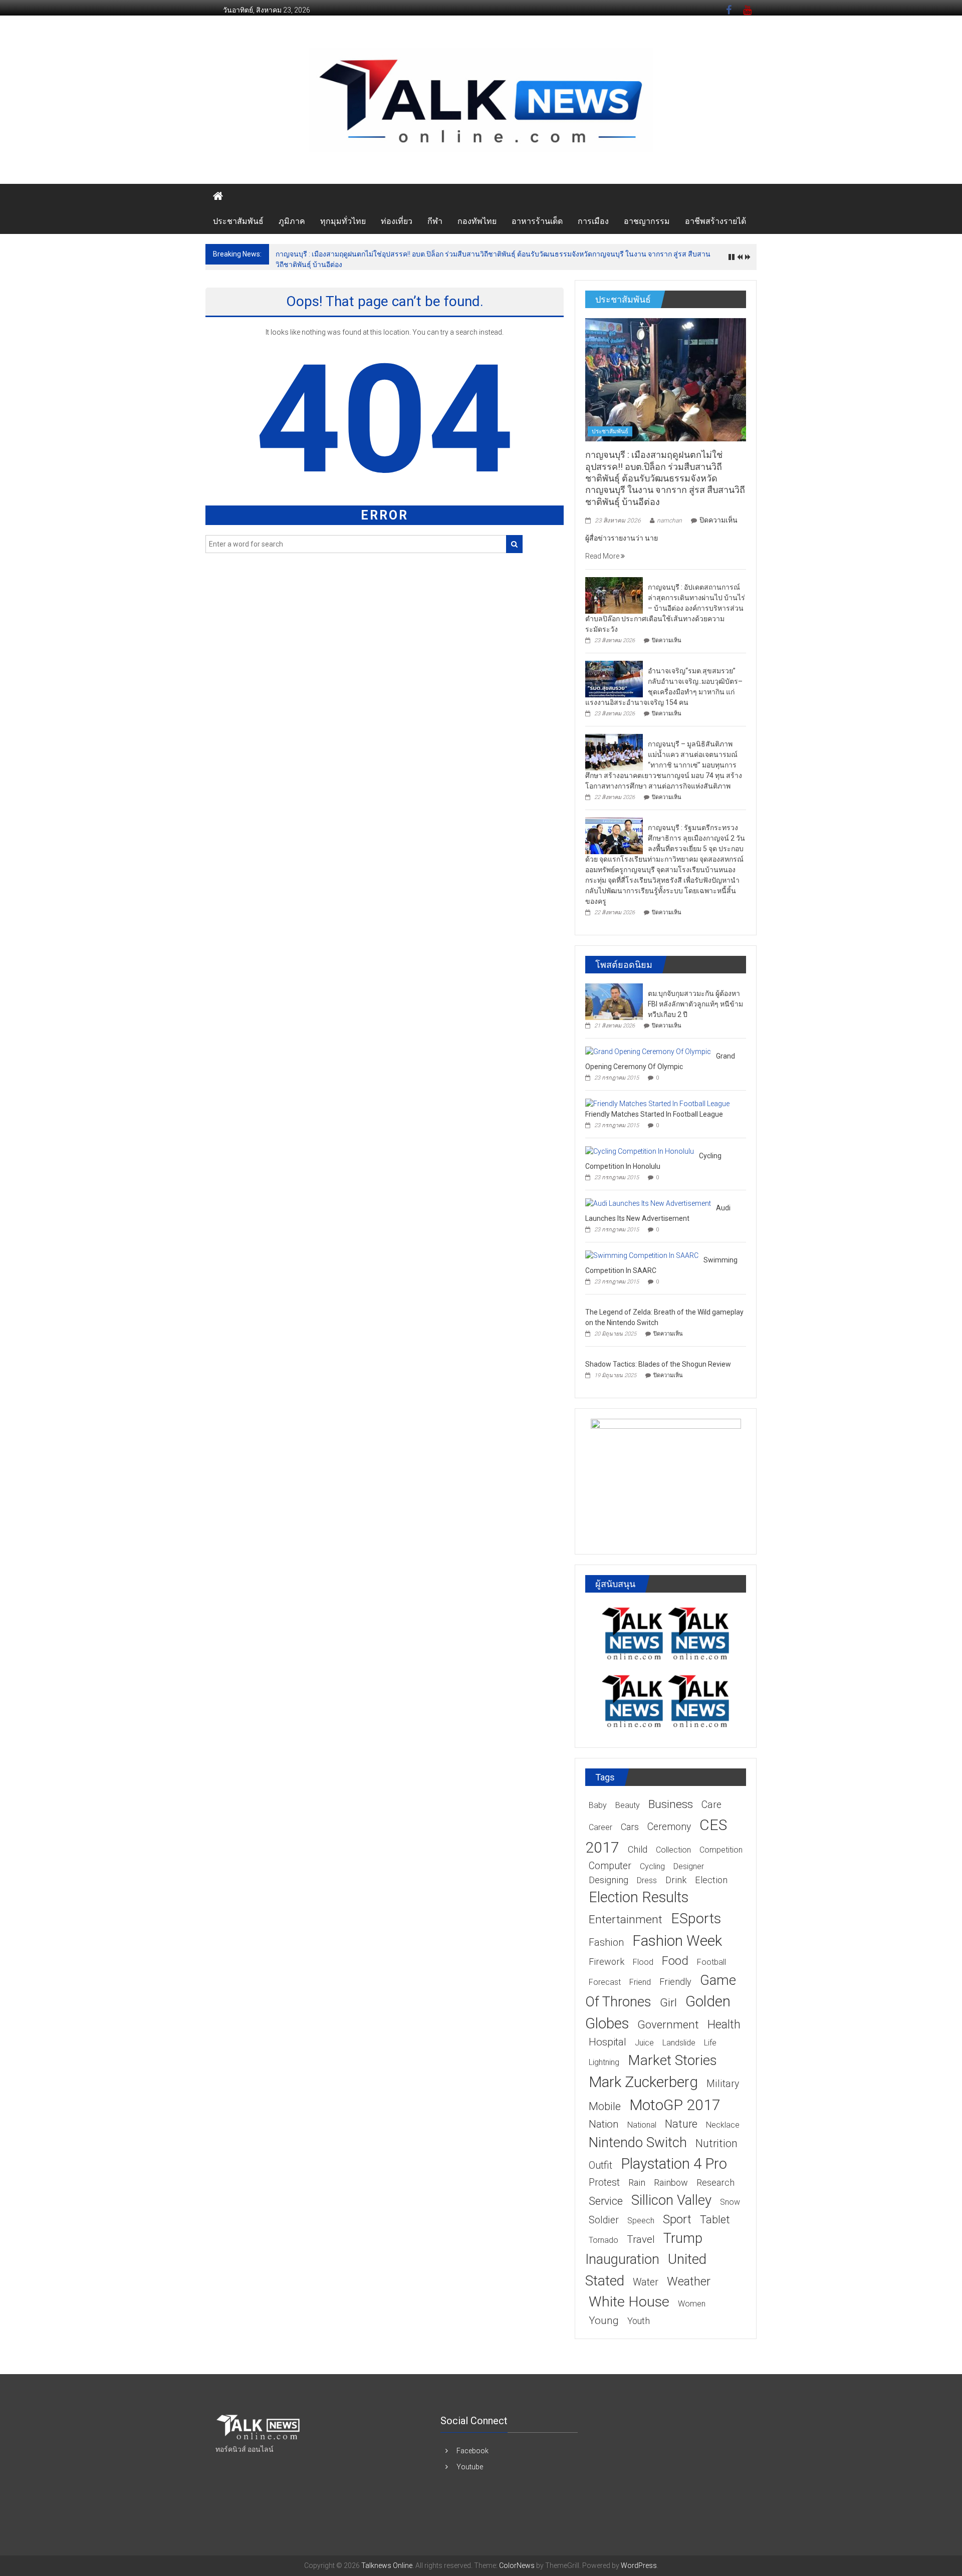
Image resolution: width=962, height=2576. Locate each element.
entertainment (626, 1919)
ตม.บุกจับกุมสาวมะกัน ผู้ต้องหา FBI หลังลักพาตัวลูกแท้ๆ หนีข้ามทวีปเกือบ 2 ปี (695, 1004)
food (675, 1961)
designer (689, 1866)
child (638, 1849)
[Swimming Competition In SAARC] (642, 1255)
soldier (604, 2220)
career (600, 1827)
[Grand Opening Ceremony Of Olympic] (648, 1051)
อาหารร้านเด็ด (537, 221)
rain (637, 2182)
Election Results (639, 1897)
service (606, 2201)
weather (689, 2281)
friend (640, 1982)
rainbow (671, 2182)
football (711, 1962)
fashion (606, 1943)
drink (676, 1880)
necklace (723, 2125)
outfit (600, 2165)
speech (641, 2221)
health (724, 2024)
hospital (608, 2042)
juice (644, 2043)
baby (598, 1805)
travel (641, 2239)
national (642, 2125)
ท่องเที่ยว (397, 221)
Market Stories (672, 2060)
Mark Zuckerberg (643, 2082)
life (710, 2043)
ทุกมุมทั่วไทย (343, 221)
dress (647, 1880)
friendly (675, 1982)
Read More (603, 556)
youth (639, 2321)
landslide (679, 2043)
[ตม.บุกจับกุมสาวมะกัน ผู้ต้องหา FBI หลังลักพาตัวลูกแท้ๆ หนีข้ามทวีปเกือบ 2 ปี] (614, 1001)
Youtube (470, 2467)
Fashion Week (677, 1941)
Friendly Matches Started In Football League (654, 1114)
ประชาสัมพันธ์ (238, 221)
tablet (715, 2220)
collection (673, 1850)
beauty (628, 1805)
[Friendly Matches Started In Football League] (657, 1103)
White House (629, 2302)
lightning (604, 2062)
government (668, 2024)
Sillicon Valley (671, 2200)
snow (730, 2202)
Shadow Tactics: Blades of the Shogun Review (658, 1364)
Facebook (472, 2451)
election (711, 1880)
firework (607, 1962)
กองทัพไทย (477, 221)
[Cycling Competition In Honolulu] (640, 1151)
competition (721, 1850)
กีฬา (435, 221)
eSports (696, 1918)
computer (610, 1866)
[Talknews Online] (218, 196)
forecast (605, 1982)
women (692, 2304)
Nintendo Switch (638, 2142)
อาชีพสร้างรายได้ (715, 221)
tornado (604, 2240)
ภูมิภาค (292, 221)
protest (604, 2182)
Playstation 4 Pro (674, 2164)
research (715, 2182)
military (723, 2084)
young (604, 2321)
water (646, 2282)
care (711, 1805)
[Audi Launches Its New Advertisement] (648, 1203)
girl (668, 2003)
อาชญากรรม (647, 221)
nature (681, 2124)
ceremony (669, 1827)
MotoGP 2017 (675, 2105)
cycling (652, 1866)
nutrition (716, 2143)
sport (677, 2219)
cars (630, 1827)
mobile (605, 2106)
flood (643, 1962)
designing (609, 1880)
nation (604, 2124)
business (671, 1804)
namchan (669, 521)
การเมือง (593, 221)
